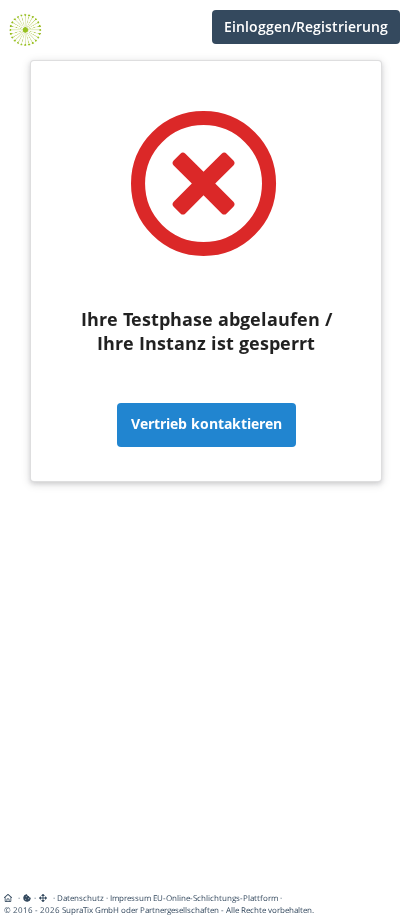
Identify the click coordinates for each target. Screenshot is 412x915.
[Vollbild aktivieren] (44, 897)
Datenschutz (80, 897)
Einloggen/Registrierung (306, 26)
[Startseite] (11, 897)
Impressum (130, 897)
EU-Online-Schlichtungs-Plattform (215, 897)
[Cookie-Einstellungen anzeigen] (27, 897)
